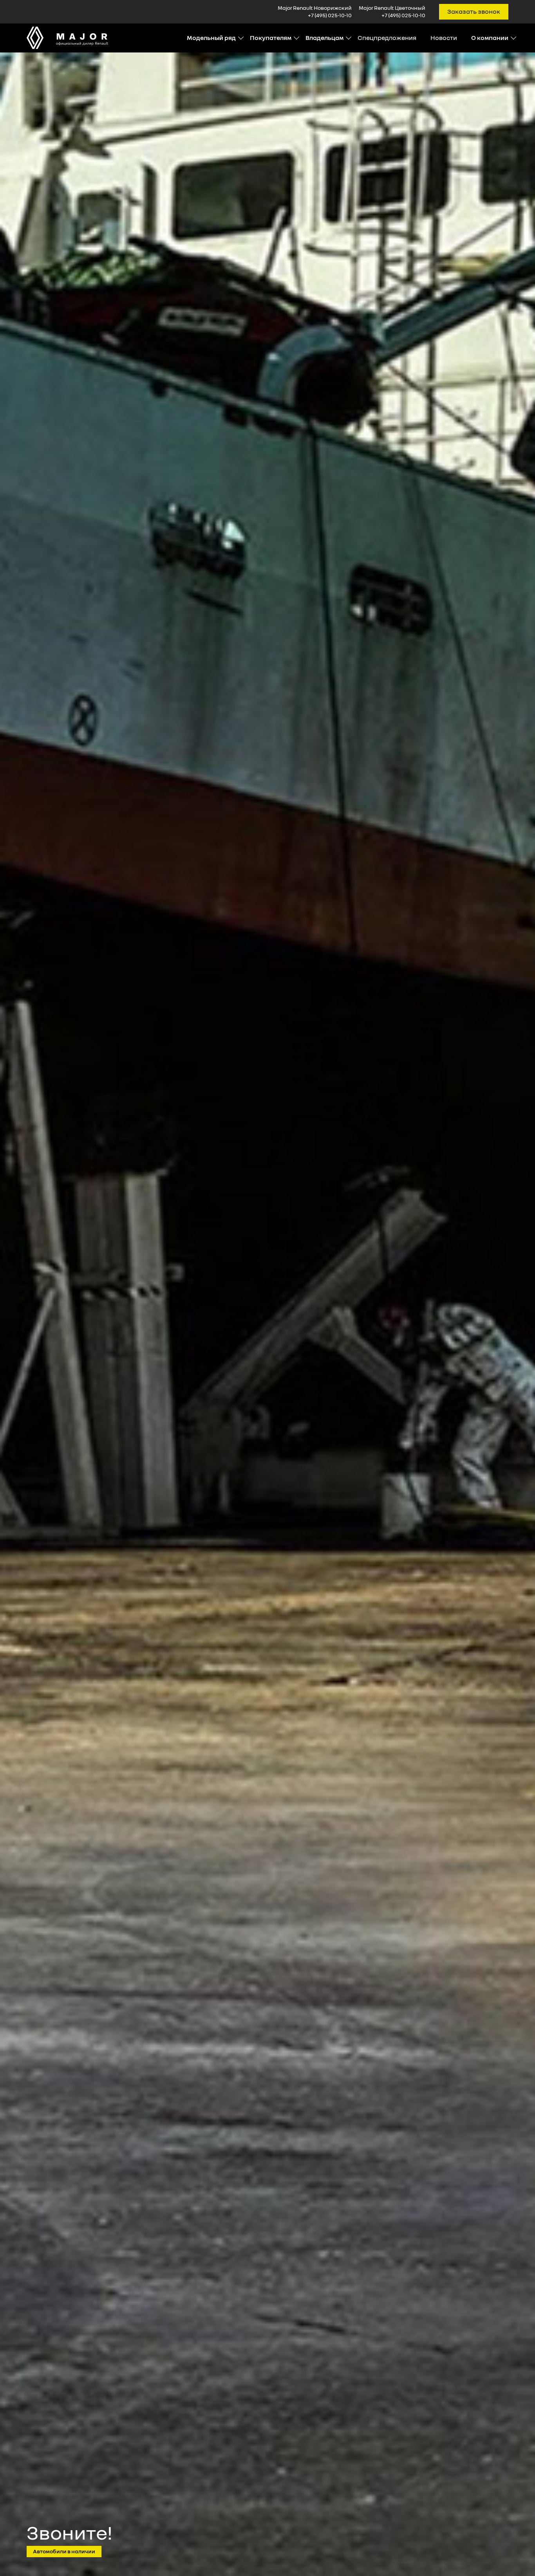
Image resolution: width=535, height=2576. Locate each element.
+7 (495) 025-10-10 (330, 15)
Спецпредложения (387, 38)
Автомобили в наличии (64, 2551)
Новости (444, 38)
